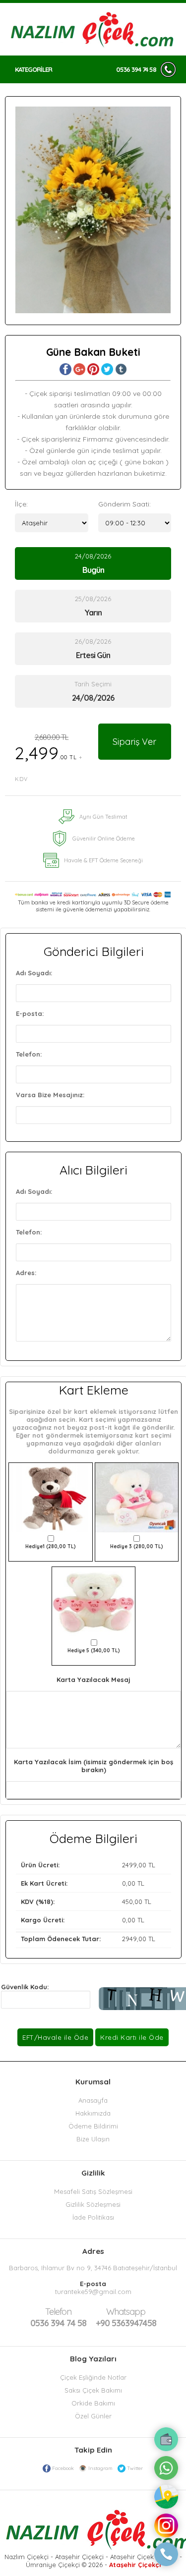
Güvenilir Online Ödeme (104, 839)
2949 (129, 1939)
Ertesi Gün (93, 655)
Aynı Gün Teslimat (103, 817)
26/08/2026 (93, 649)
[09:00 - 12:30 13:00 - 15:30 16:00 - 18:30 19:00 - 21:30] (135, 523)
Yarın (93, 613)
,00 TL (88, 1865)
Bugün (93, 570)
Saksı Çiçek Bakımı (93, 2390)
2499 (129, 1865)
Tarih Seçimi (93, 684)
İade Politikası (93, 2217)
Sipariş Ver (134, 742)
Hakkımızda (93, 2113)
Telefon (58, 2312)
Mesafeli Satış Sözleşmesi (93, 2191)
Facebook (63, 2468)
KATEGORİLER (33, 69)
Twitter (135, 2468)
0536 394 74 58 (136, 69)
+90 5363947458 (126, 2317)
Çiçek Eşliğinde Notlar (93, 2377)
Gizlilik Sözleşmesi (93, 2204)
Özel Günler (93, 2416)
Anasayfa (93, 2100)
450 (127, 1902)
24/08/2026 (93, 563)
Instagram (100, 2468)
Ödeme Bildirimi (93, 2126)
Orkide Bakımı (93, 2403)
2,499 (49, 757)
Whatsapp (126, 2312)
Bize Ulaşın (93, 2139)
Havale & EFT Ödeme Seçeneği (103, 860)
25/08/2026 (93, 606)
